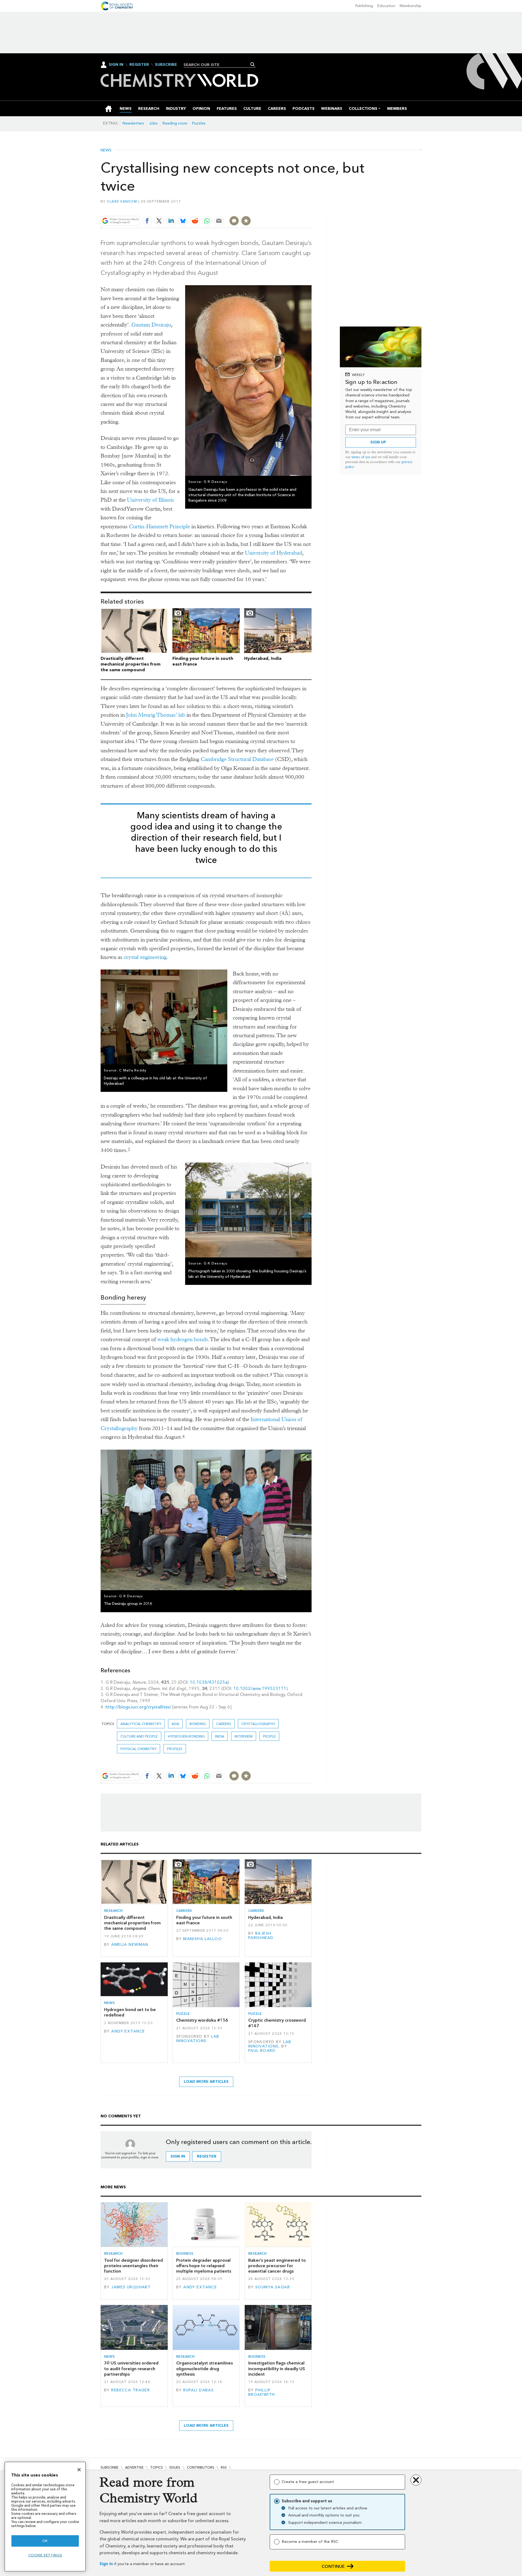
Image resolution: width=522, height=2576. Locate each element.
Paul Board (262, 2051)
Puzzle (183, 2014)
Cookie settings (45, 2555)
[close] (311, 208)
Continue (333, 2566)
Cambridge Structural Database (237, 759)
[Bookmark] (246, 221)
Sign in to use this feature (286, 208)
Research (113, 1911)
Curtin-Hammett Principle (159, 526)
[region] (45, 2517)
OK (45, 2541)
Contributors (201, 2467)
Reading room (175, 123)
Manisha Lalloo (203, 1939)
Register (139, 65)
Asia (175, 1724)
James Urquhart (131, 2287)
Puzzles (199, 123)
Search (253, 64)
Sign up (378, 442)
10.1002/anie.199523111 (260, 1688)
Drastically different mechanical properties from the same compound (130, 664)
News (106, 150)
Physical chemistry (139, 1749)
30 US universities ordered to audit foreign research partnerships (131, 2369)
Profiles (175, 1749)
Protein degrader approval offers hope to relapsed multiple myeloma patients (204, 2266)
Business (185, 2253)
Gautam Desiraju (151, 325)
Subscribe (166, 65)
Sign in (106, 2564)
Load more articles (206, 2082)
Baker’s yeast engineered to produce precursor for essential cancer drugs (277, 2266)
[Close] (79, 2470)
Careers (224, 1724)
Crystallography (258, 1724)
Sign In (116, 65)
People (269, 1736)
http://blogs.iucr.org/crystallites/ (138, 1707)
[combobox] (218, 65)
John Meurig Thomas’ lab (156, 715)
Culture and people (139, 1736)
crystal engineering (145, 957)
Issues (175, 2467)
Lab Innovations (198, 2039)
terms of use (361, 457)
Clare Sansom (122, 201)
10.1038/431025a (209, 1682)
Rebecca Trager (130, 2390)
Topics (156, 2467)
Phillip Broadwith (262, 2392)
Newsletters (133, 123)
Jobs (153, 123)
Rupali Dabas (198, 2390)
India (220, 1736)
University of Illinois (150, 500)
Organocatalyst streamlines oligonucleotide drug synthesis (204, 2369)
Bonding (198, 1724)
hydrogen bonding (186, 1736)
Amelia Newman (130, 1945)
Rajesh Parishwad (261, 1936)
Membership (411, 6)
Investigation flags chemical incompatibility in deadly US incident (277, 2369)
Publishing (364, 6)
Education (386, 6)
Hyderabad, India (263, 658)
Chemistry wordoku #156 (202, 2020)
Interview (244, 1736)
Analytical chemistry (141, 1724)
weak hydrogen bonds (183, 1339)
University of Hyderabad (274, 553)
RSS (224, 2467)
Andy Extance (128, 2031)
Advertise (134, 2467)
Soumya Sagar (273, 2287)
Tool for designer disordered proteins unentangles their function (133, 2266)
